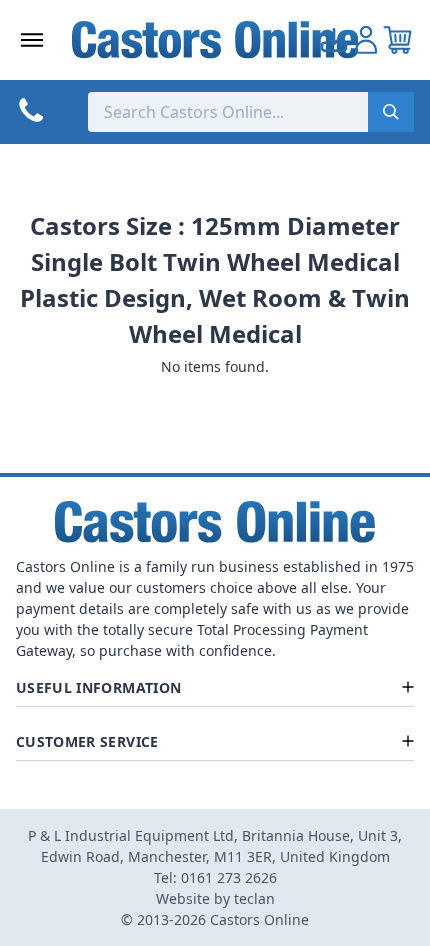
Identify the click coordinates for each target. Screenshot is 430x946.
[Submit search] (391, 112)
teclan (254, 898)
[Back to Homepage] (215, 39)
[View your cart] (398, 40)
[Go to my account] (334, 40)
